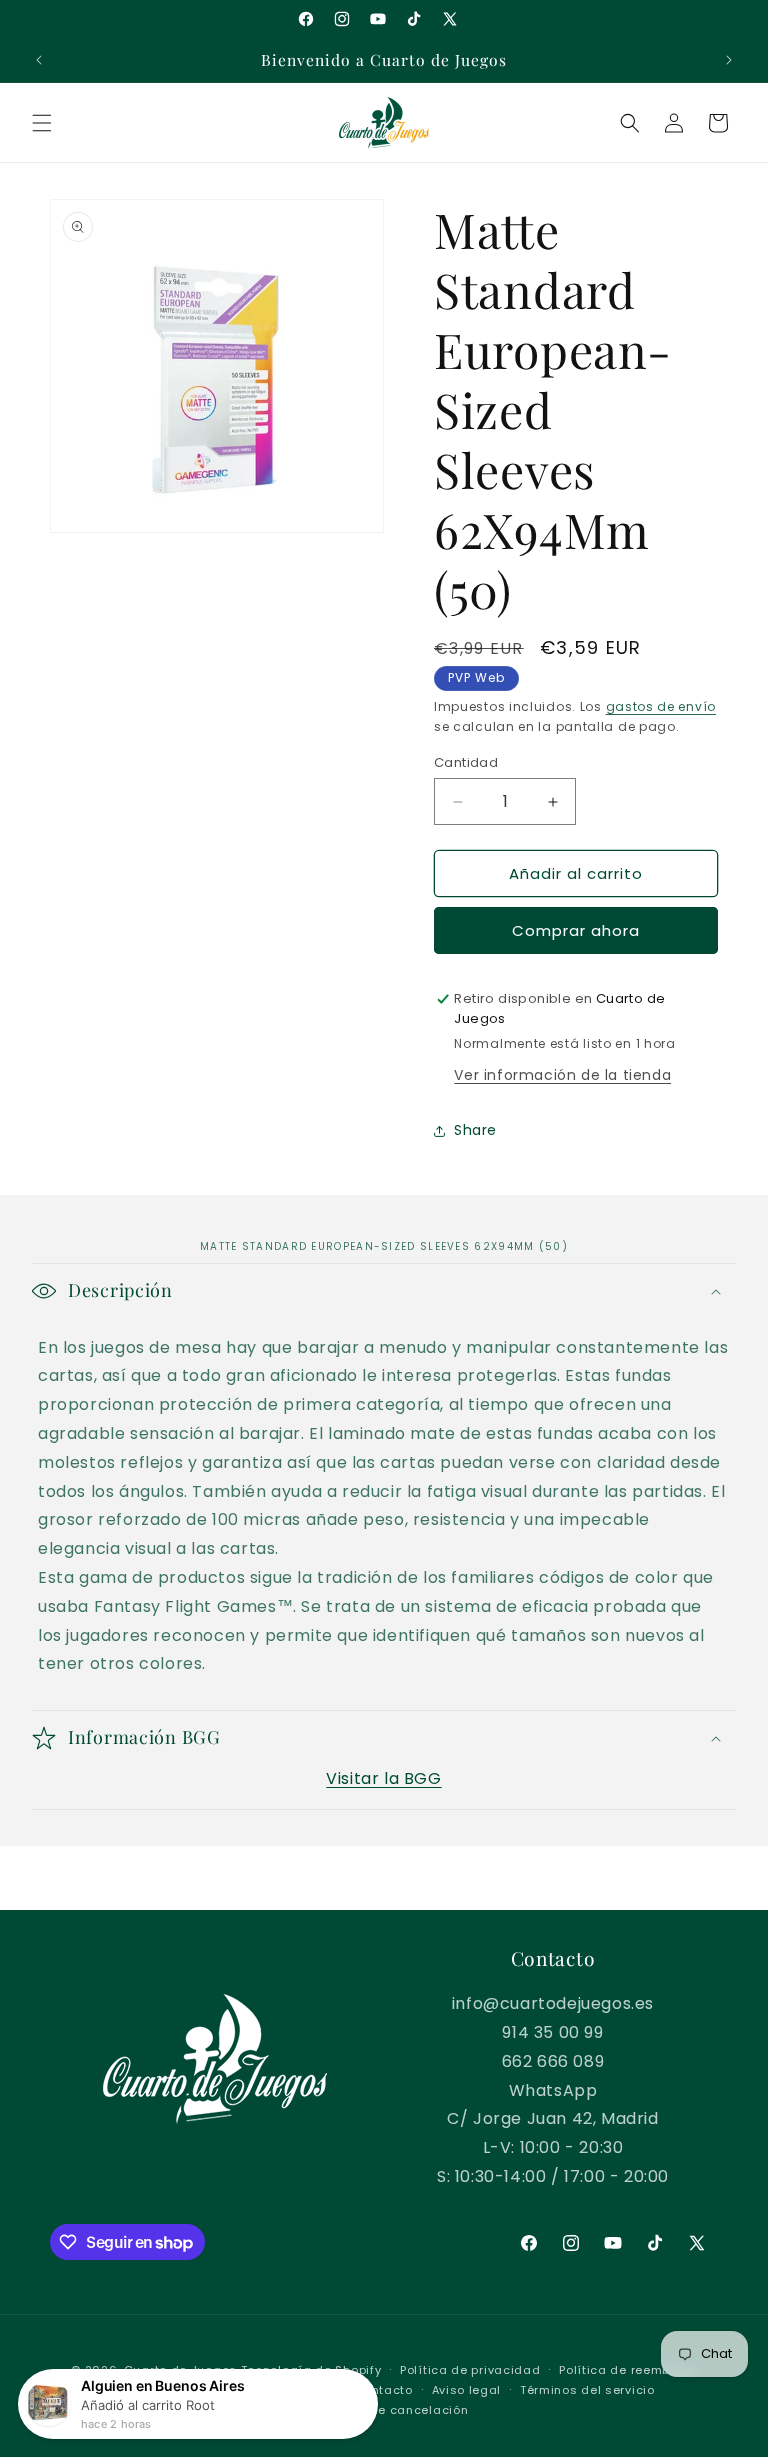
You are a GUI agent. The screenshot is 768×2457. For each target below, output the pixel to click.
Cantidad (466, 762)
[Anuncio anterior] (39, 60)
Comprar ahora (576, 930)
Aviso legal (467, 2390)
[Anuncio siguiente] (729, 60)
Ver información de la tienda (562, 1075)
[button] (42, 123)
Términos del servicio (587, 2390)
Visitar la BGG (383, 1778)
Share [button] (475, 1130)
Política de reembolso (628, 2370)
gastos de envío (661, 706)
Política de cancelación (393, 2410)
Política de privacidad (470, 2370)
